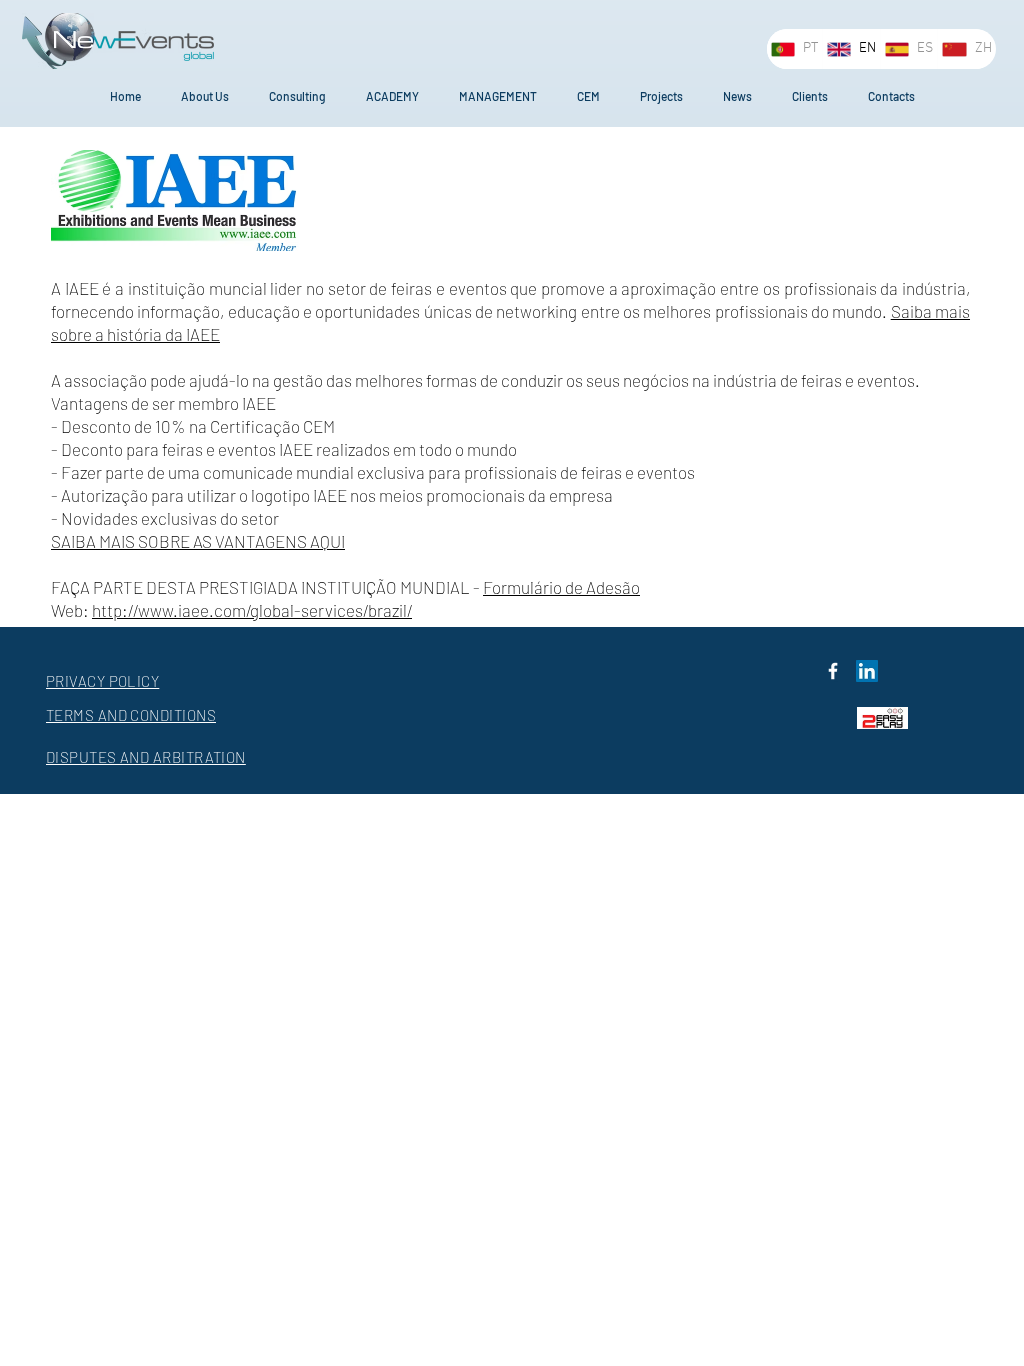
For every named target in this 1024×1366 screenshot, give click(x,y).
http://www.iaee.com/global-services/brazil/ (252, 610)
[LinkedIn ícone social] (867, 671)
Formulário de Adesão (561, 587)
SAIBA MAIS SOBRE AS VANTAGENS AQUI (198, 541)
